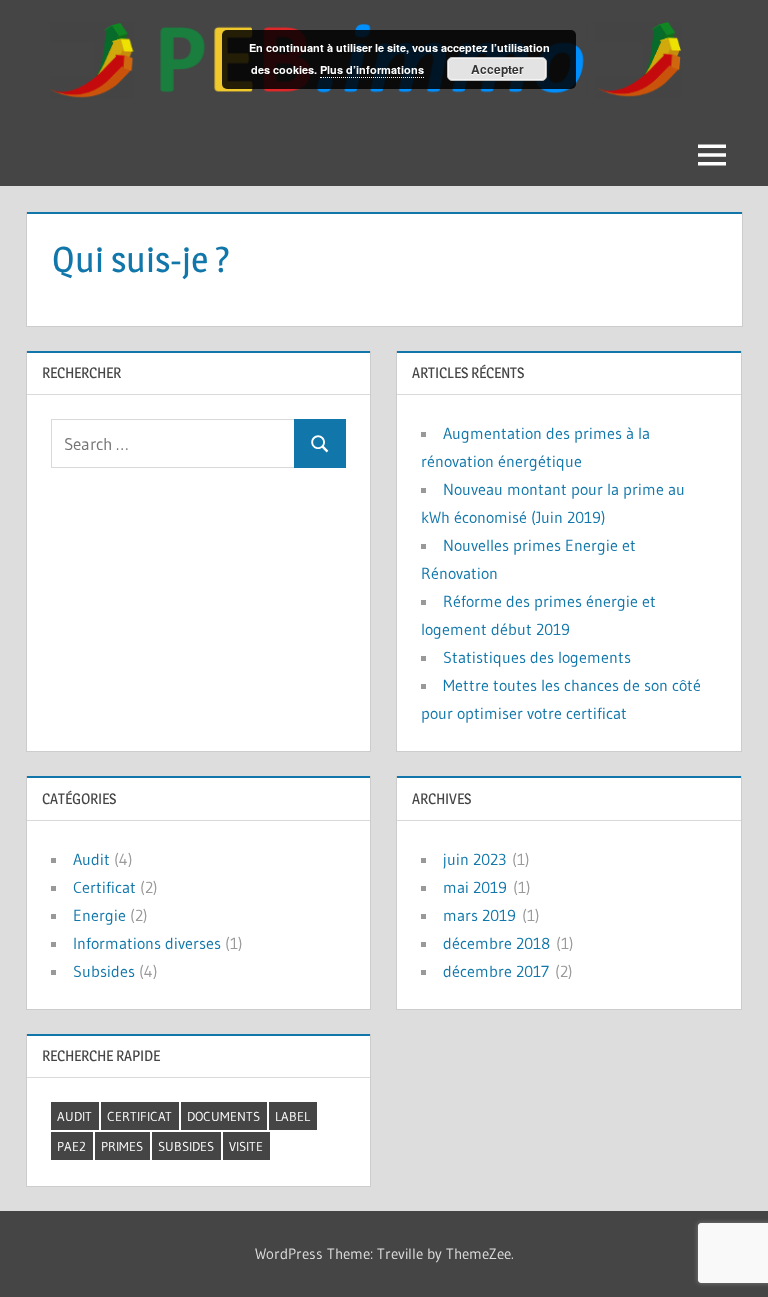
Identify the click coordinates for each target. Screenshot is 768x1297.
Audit (91, 859)
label (292, 1116)
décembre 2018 (496, 943)
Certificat (104, 887)
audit (74, 1116)
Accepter (497, 69)
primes (122, 1146)
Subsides (104, 971)
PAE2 (71, 1146)
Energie (99, 915)
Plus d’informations (372, 69)
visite (246, 1146)
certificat (139, 1116)
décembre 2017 (496, 971)
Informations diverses (147, 943)
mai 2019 (475, 887)
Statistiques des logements (537, 657)
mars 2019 (479, 915)
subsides (186, 1146)
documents (223, 1116)
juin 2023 (474, 859)
